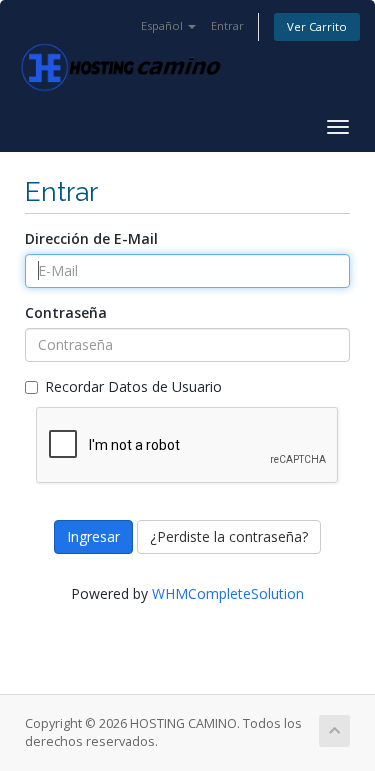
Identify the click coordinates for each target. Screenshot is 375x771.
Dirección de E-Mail (91, 238)
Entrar (227, 25)
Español (163, 25)
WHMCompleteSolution (228, 593)
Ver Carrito (317, 26)
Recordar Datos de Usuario (133, 386)
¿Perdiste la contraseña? (229, 536)
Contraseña (66, 312)
